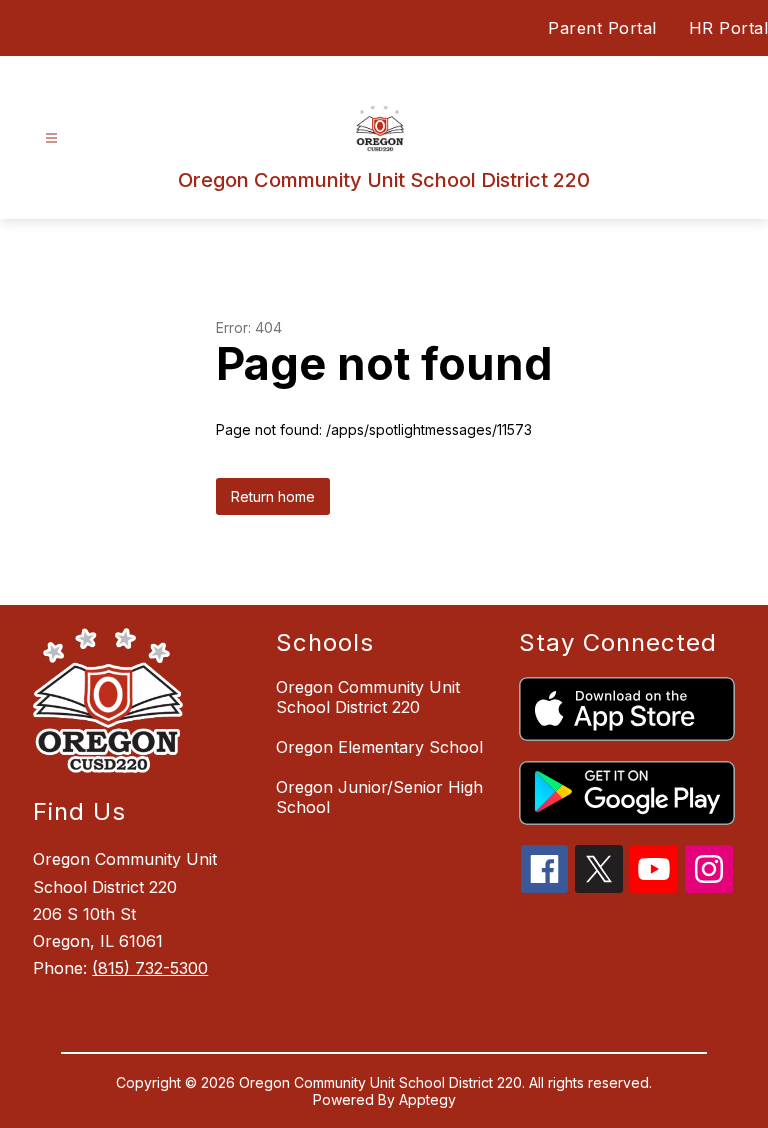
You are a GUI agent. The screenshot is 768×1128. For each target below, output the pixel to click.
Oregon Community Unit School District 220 (368, 697)
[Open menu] (51, 138)
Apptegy (427, 1099)
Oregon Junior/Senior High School (379, 797)
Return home (273, 496)
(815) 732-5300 (150, 968)
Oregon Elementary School (379, 747)
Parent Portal (602, 28)
